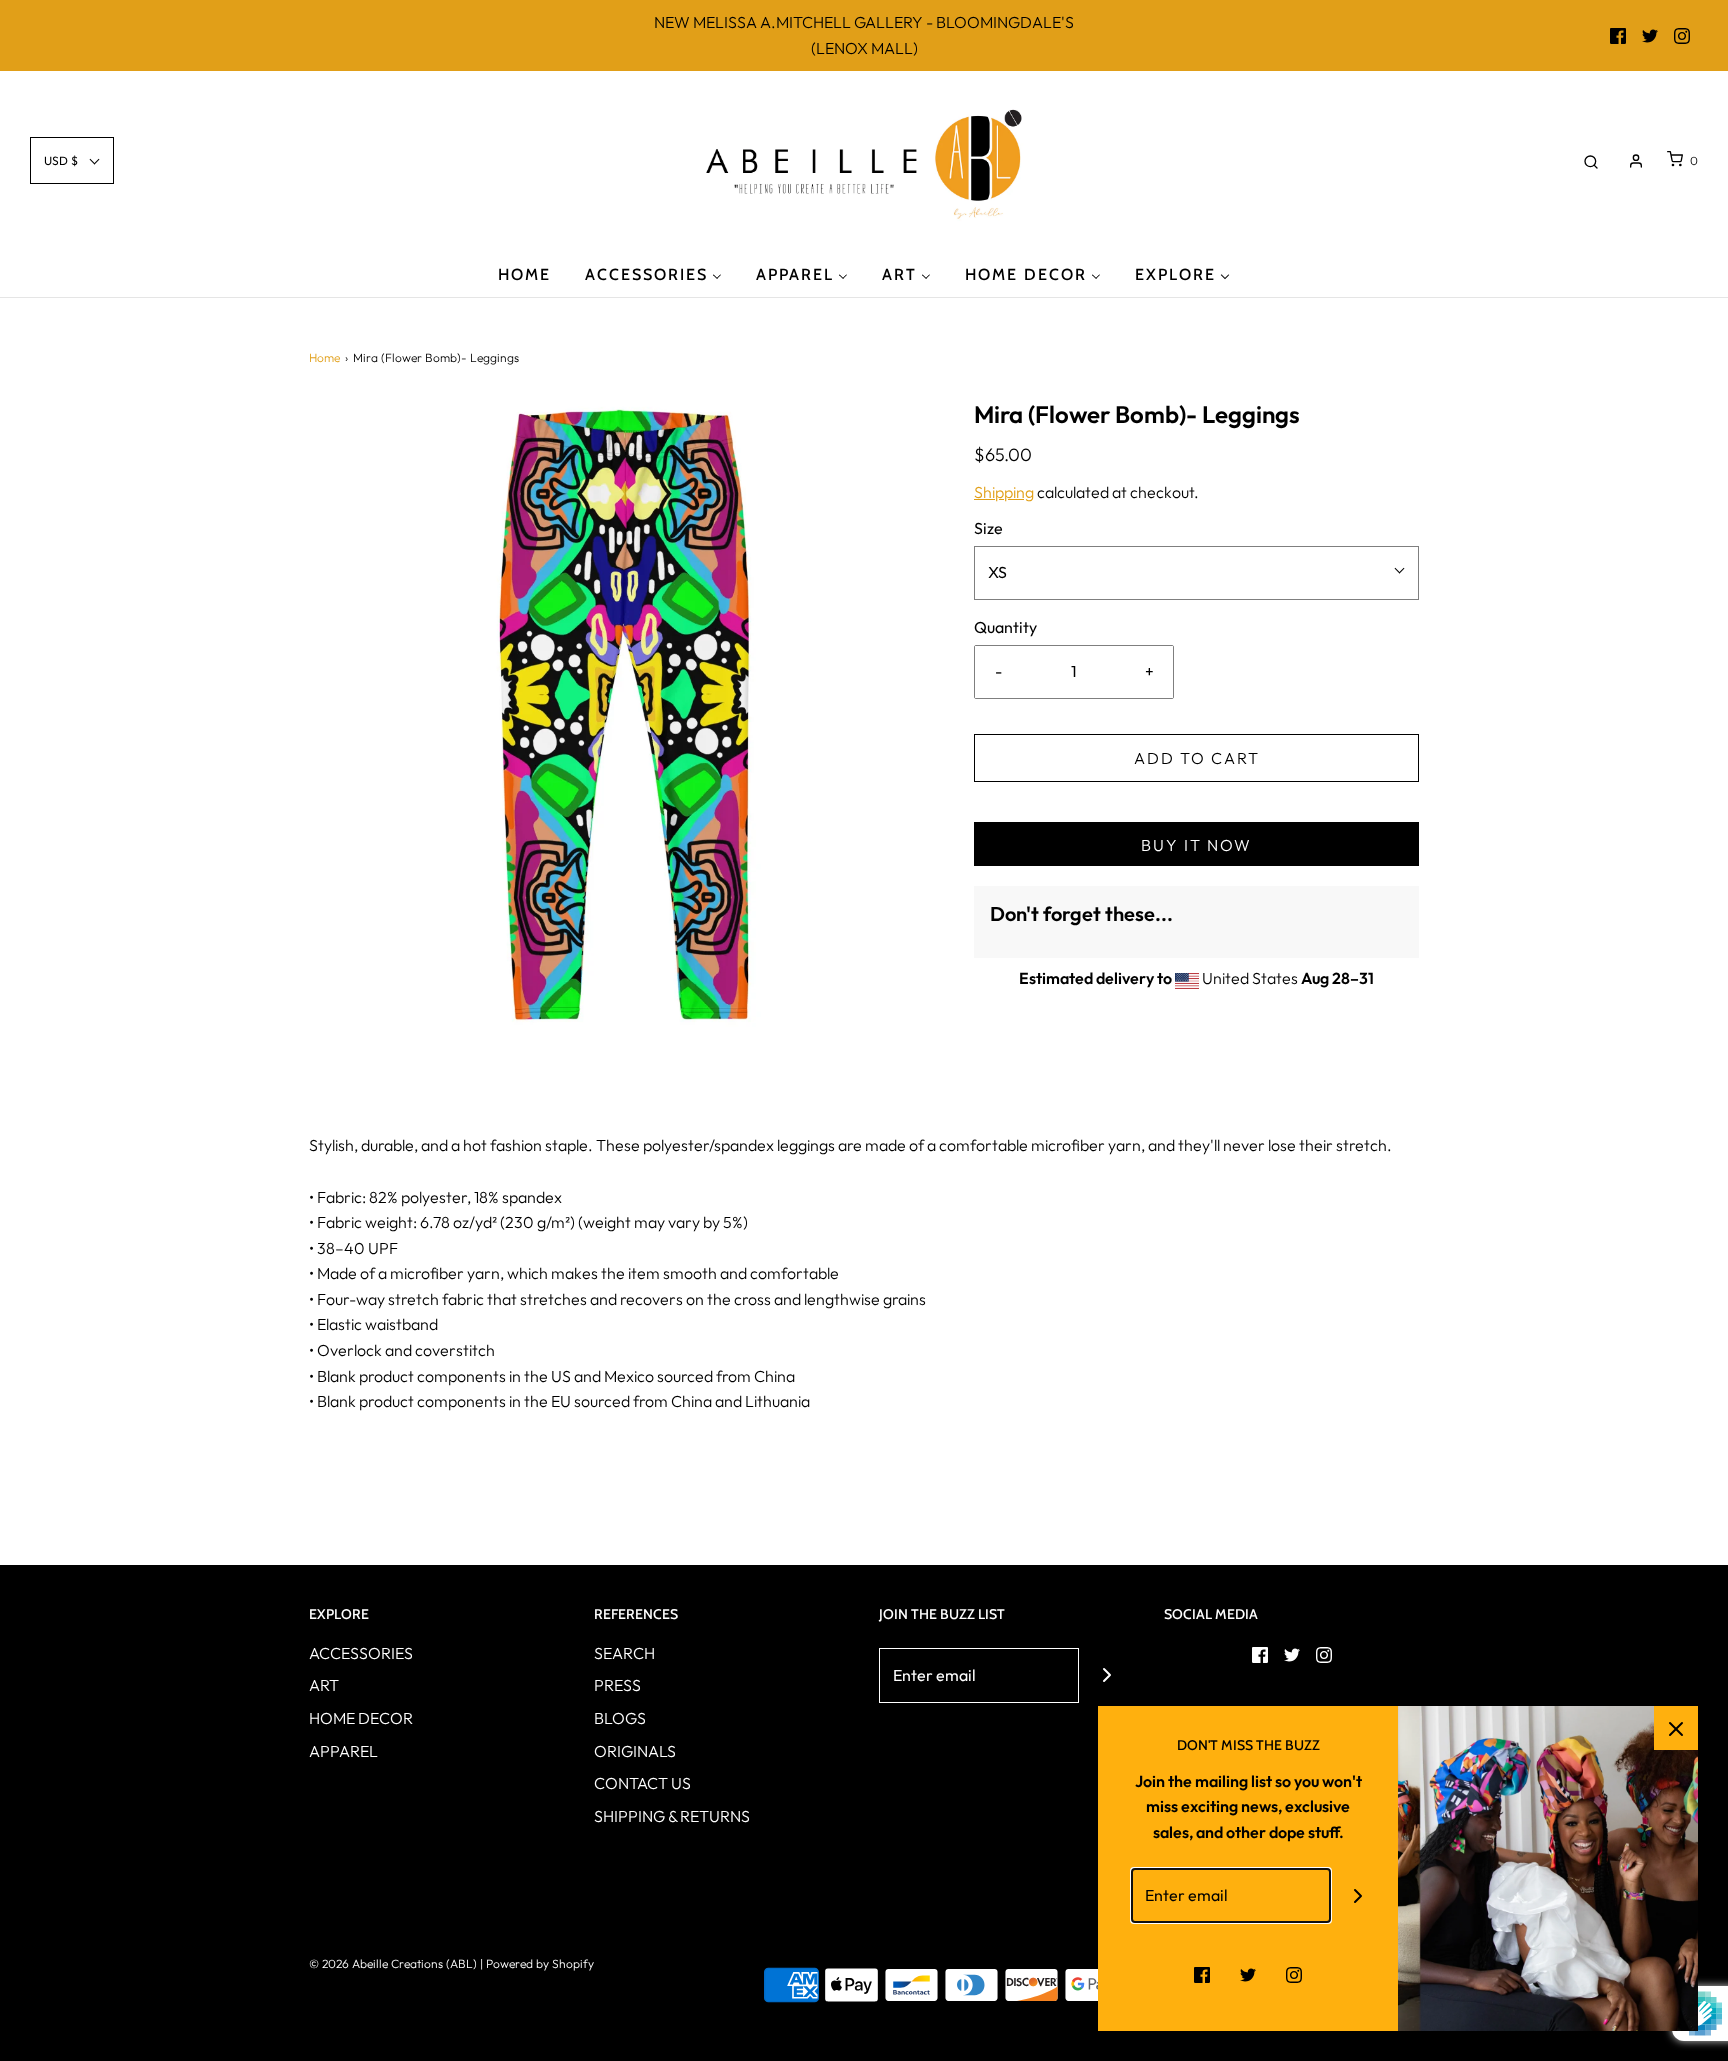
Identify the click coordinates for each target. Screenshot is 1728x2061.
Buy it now (1196, 845)
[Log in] (1636, 161)
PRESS (617, 1685)
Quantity (1005, 627)
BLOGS (620, 1718)
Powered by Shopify (540, 1963)
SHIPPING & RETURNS (672, 1816)
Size (988, 528)
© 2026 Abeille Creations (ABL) (393, 1963)
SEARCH (624, 1653)
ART (324, 1685)
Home (324, 357)
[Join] (1106, 1675)
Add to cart (1197, 758)
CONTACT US (642, 1783)
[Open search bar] (1591, 160)
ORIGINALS (635, 1751)
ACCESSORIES (361, 1653)
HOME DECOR (361, 1718)
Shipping (1004, 492)
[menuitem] (524, 273)
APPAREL (343, 1751)
